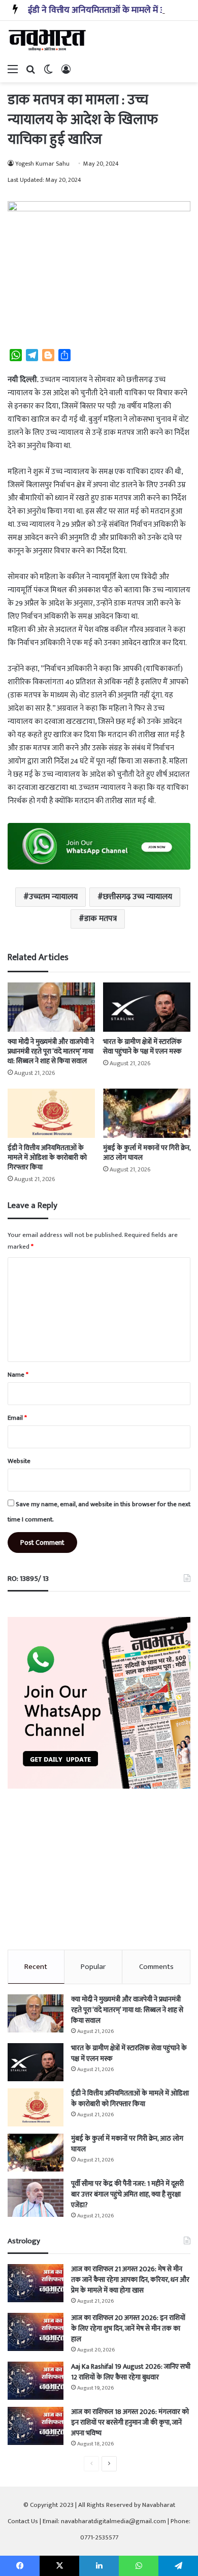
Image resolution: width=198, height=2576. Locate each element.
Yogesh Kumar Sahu (42, 164)
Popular (93, 1967)
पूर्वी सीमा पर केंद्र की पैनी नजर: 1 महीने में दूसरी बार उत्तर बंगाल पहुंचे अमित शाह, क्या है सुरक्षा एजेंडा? (127, 2194)
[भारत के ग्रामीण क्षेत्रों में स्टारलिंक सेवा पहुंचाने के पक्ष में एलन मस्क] (147, 1007)
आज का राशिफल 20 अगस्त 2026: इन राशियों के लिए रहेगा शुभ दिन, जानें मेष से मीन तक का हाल (128, 2328)
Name (18, 1375)
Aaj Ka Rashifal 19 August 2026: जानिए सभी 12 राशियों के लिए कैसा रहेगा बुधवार (131, 2372)
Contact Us (23, 2521)
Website (19, 1461)
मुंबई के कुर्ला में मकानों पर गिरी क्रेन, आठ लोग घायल (147, 1153)
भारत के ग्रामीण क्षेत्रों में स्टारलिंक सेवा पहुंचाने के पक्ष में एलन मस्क (142, 1046)
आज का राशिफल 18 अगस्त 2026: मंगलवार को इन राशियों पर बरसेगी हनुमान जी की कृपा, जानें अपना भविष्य (130, 2422)
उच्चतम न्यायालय (53, 897)
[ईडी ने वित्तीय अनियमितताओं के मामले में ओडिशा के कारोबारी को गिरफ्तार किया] (51, 1113)
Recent (36, 1967)
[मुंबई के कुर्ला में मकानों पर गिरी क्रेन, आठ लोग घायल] (147, 1113)
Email (17, 1418)
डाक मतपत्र (101, 919)
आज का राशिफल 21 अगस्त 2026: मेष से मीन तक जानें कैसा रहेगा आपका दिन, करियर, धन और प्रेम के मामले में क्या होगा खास (130, 2280)
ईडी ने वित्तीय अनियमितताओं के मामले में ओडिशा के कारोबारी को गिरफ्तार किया (47, 1157)
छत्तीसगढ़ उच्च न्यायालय (138, 897)
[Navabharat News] (48, 40)
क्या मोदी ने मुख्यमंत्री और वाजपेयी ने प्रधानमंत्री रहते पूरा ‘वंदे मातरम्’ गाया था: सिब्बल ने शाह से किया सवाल (51, 1051)
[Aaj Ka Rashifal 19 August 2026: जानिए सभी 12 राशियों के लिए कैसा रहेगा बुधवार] (36, 2381)
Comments (156, 1967)
